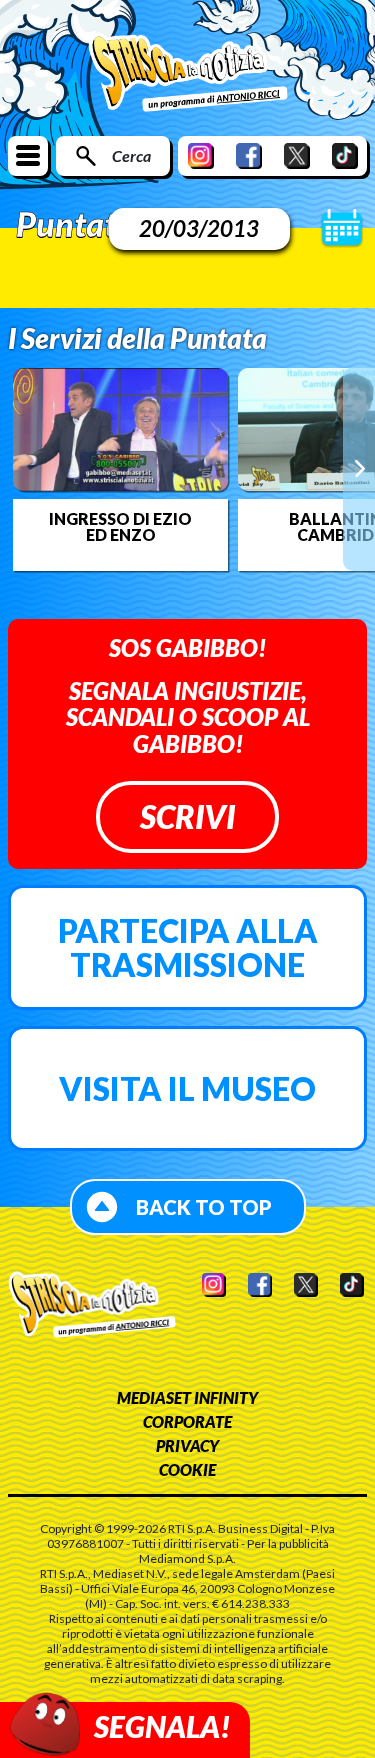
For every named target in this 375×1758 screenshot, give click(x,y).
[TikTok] (345, 155)
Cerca (131, 155)
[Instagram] (201, 155)
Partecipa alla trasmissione (188, 947)
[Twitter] (297, 155)
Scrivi (187, 816)
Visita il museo (187, 1088)
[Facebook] (249, 155)
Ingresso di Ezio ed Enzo (120, 527)
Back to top (204, 1207)
